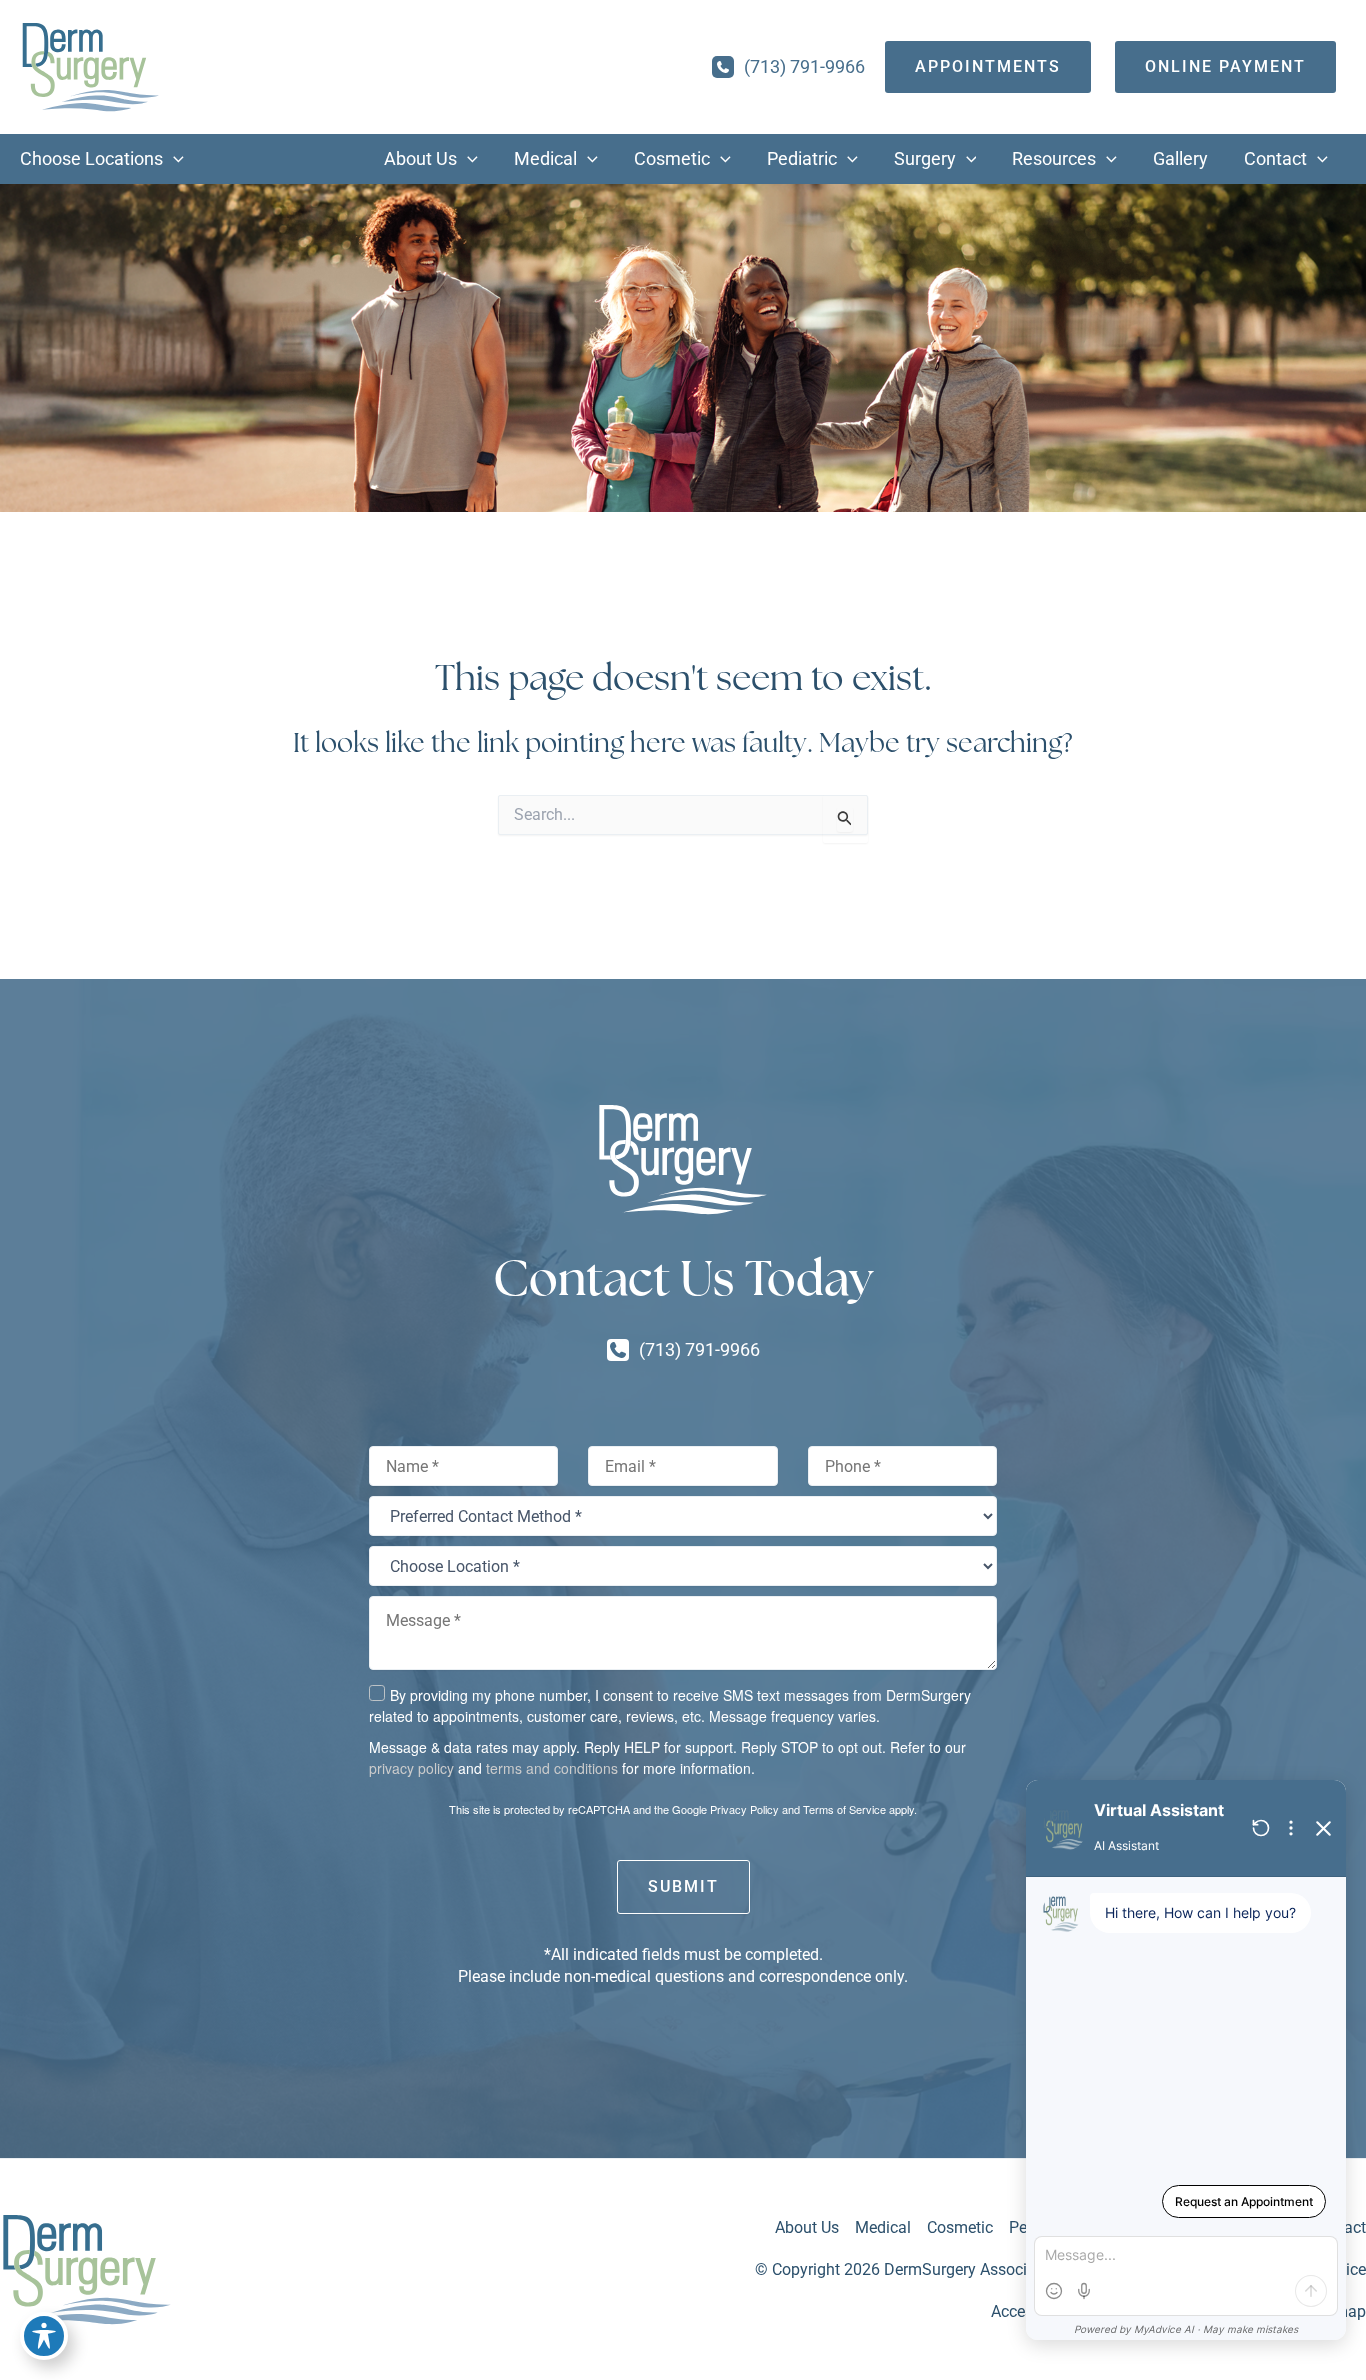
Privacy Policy (744, 1809)
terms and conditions (552, 1768)
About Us (807, 2227)
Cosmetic (960, 2227)
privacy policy (411, 1768)
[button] (173, 159)
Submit (683, 1886)
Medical (883, 2227)
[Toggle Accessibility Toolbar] (44, 2336)
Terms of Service (844, 1809)
